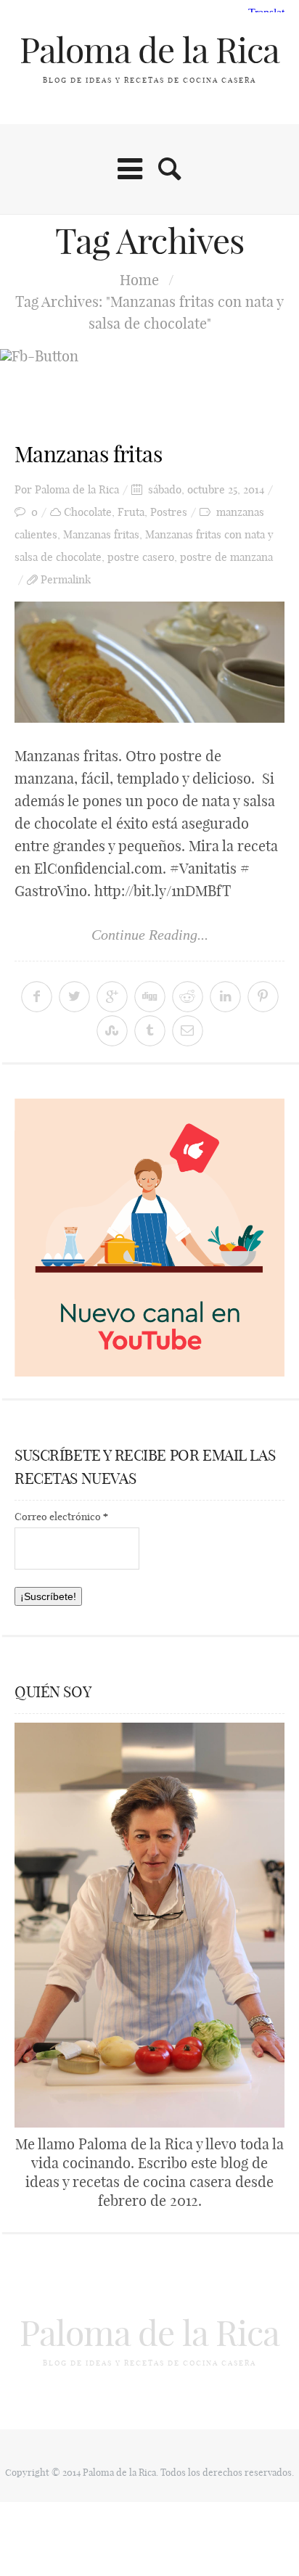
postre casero (141, 557)
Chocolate (88, 512)
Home (139, 280)
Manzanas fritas (88, 454)
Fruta (131, 512)
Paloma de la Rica (149, 50)
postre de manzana (226, 557)
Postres (169, 512)
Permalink (66, 579)
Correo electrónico (61, 1517)
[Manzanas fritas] (149, 662)
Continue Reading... (150, 935)
